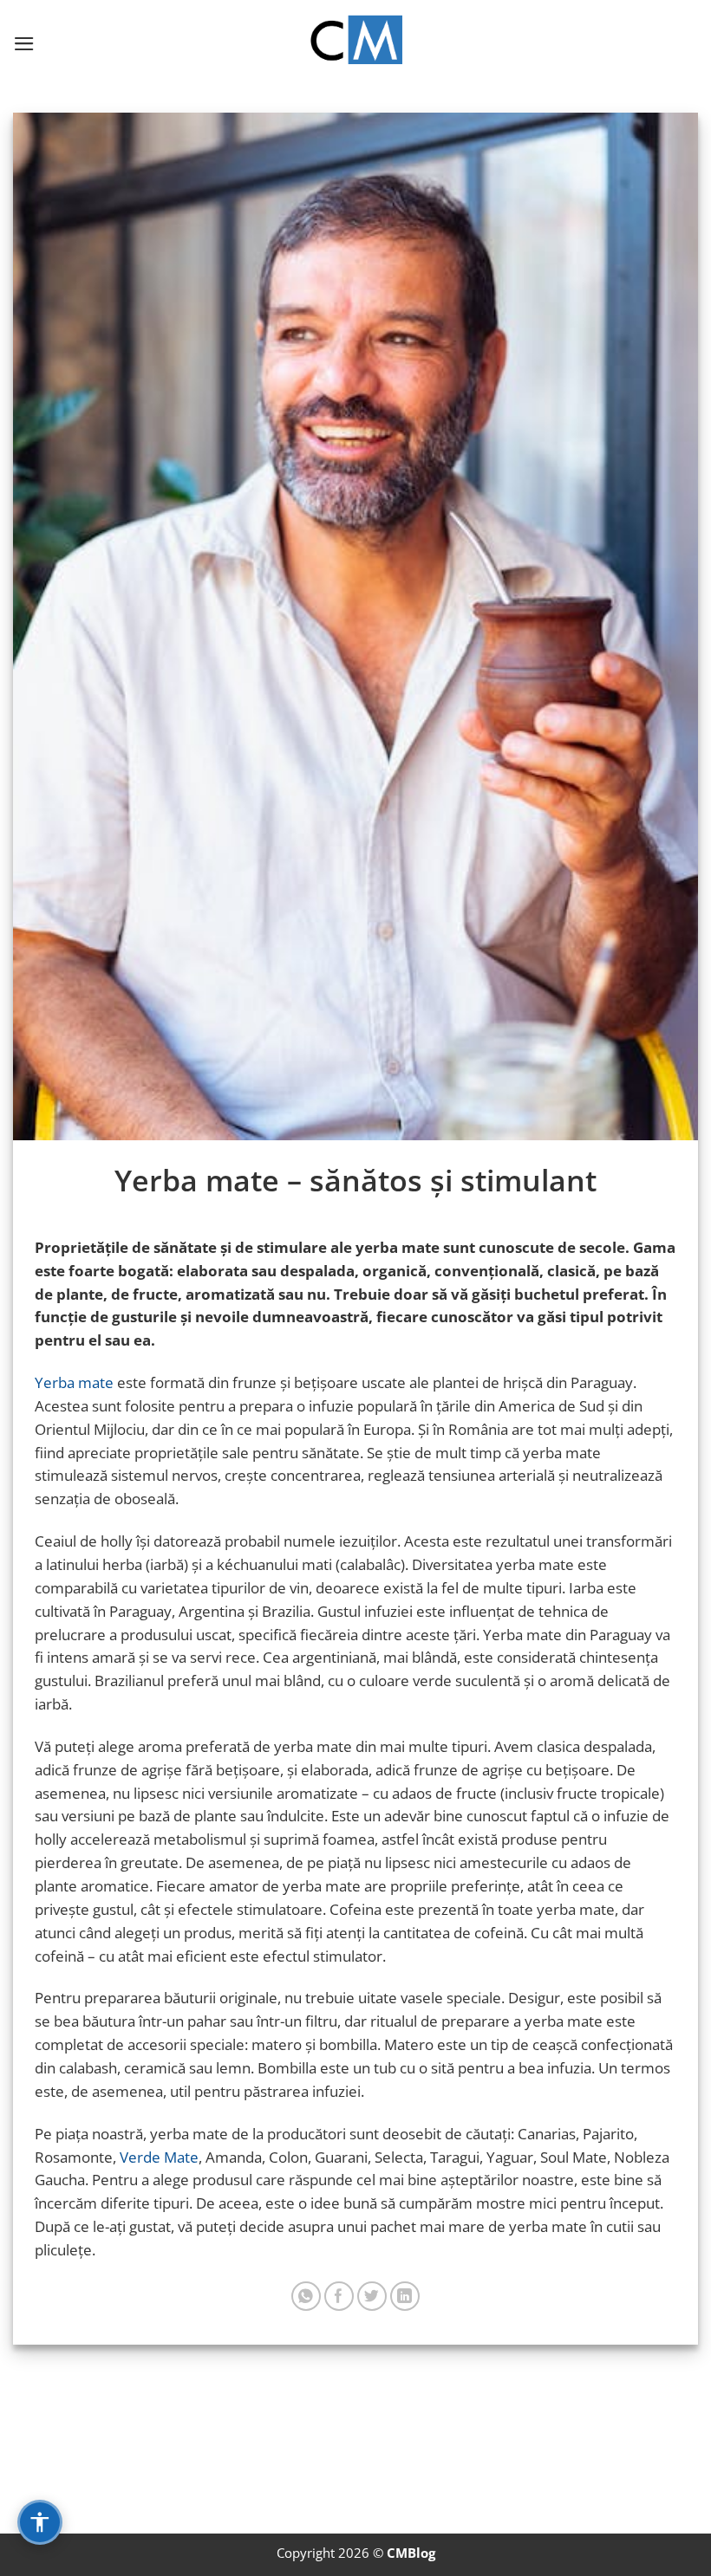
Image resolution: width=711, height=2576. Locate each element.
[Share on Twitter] (372, 2297)
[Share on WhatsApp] (307, 2297)
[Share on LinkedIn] (405, 2297)
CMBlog (411, 2553)
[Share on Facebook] (339, 2297)
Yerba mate (74, 1382)
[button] (24, 44)
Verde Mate (159, 2157)
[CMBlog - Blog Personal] (355, 43)
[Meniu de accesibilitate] (40, 2522)
